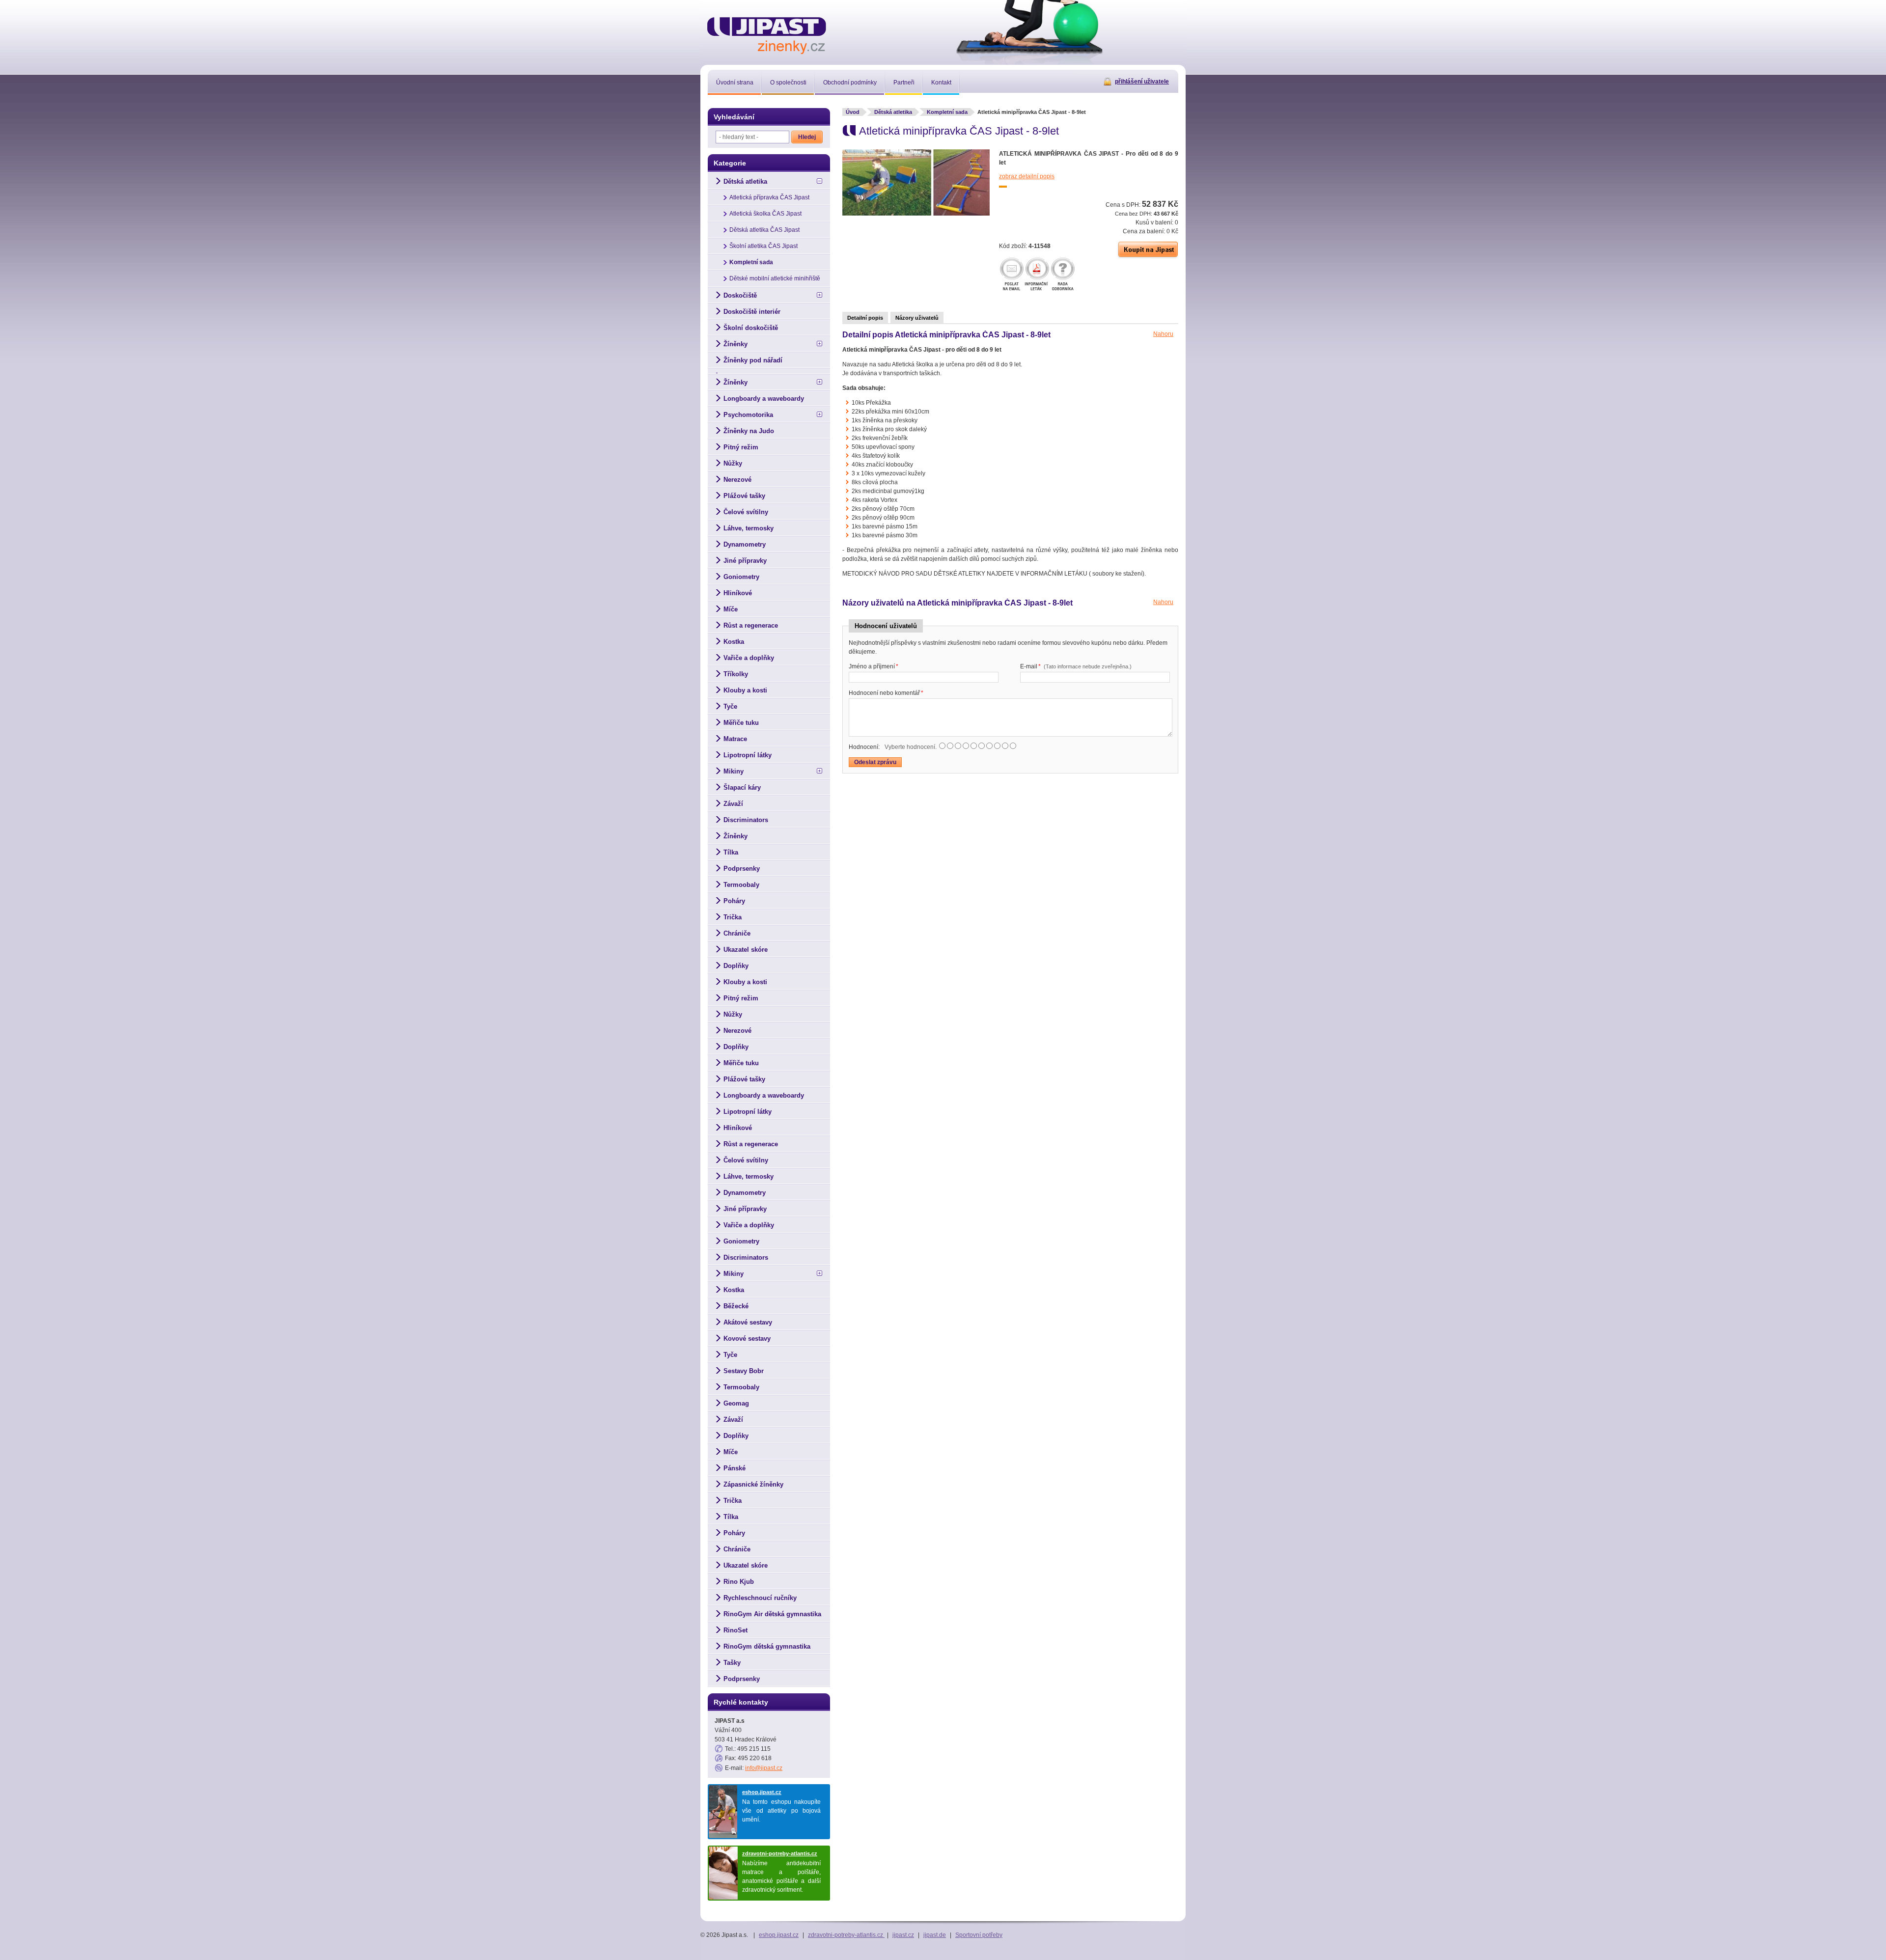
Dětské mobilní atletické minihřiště (775, 278)
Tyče (730, 706)
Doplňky (736, 966)
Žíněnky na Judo (749, 431)
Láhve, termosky (749, 528)
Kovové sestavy (747, 1339)
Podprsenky (742, 869)
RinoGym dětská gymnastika (767, 1646)
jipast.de (935, 1935)
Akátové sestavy (748, 1322)
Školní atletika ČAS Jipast (763, 246)
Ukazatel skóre (746, 950)
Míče (731, 609)
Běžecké (736, 1306)
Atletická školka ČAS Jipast (765, 214)
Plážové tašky (744, 496)
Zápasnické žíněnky (753, 1484)
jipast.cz (903, 1935)
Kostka (734, 642)
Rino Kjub (739, 1582)
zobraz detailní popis (1027, 176)
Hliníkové (738, 593)
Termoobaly (741, 885)
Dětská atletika (893, 112)
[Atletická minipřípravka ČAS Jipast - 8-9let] (916, 214)
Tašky (732, 1663)
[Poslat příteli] (1012, 275)
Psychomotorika (748, 415)
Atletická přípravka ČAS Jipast (769, 197)
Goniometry (741, 577)
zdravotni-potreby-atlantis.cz (780, 1853)
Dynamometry (745, 544)
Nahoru (1163, 334)
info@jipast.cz (764, 1768)
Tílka (731, 852)
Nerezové (737, 480)
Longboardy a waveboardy (764, 399)
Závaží (733, 804)
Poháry (734, 901)
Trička (733, 917)
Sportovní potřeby (979, 1935)
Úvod (853, 112)
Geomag (736, 1403)
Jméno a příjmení (874, 666)
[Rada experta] (1063, 275)
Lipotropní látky (748, 755)
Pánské (735, 1468)
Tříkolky (736, 674)
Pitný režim (741, 447)
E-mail (1076, 666)
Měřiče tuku (741, 723)
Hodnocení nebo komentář (886, 693)
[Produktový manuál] (1037, 275)
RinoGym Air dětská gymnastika (772, 1614)
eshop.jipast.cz (762, 1792)
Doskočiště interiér (752, 312)
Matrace (735, 739)
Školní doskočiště (751, 328)
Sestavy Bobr (744, 1371)
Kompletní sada (947, 112)
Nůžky (733, 463)
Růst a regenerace (751, 625)
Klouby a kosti (745, 690)
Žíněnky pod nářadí (753, 360)
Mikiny (734, 771)
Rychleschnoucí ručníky (760, 1598)
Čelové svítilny (746, 512)
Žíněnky (735, 344)
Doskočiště (740, 295)
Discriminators (746, 820)
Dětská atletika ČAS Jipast (764, 230)
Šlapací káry (742, 787)
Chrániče (737, 933)
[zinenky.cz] (767, 34)
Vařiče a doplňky (749, 658)
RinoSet (735, 1630)
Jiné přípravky (745, 561)
